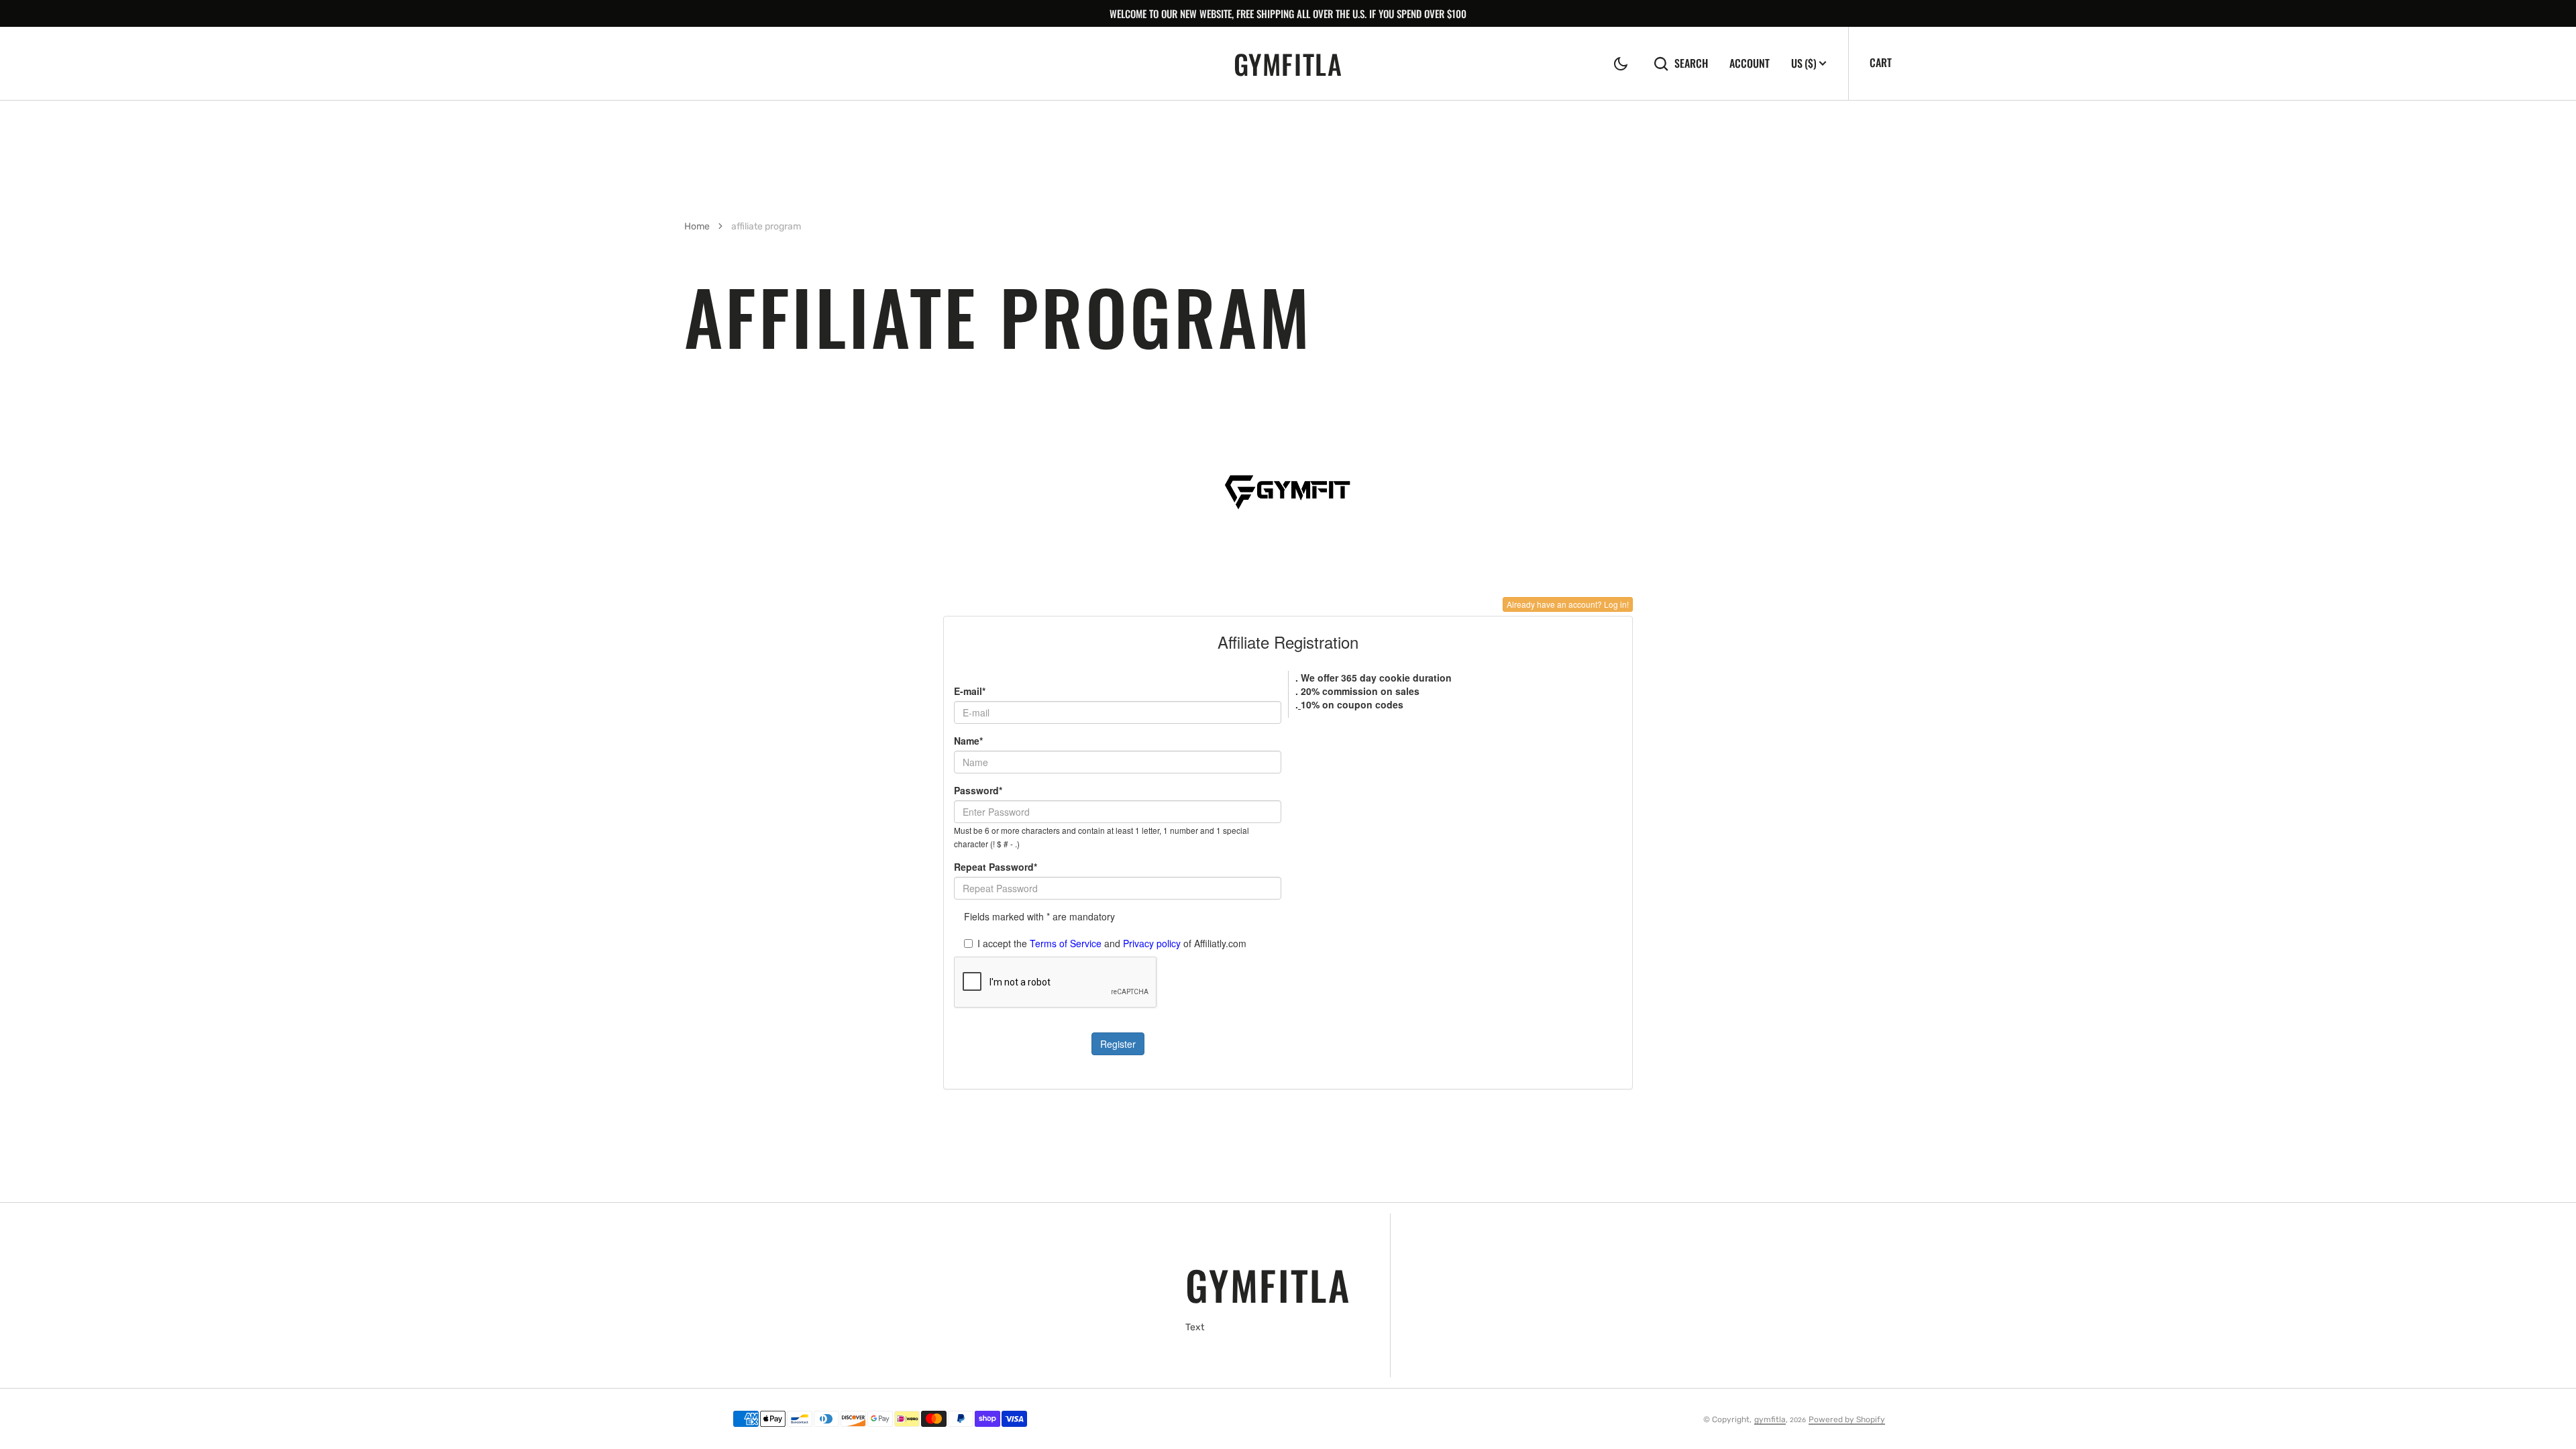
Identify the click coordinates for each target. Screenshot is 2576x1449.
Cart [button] (1881, 62)
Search (1691, 63)
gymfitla (1770, 1419)
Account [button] (1750, 63)
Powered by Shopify (1847, 1419)
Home (697, 226)
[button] (1621, 64)
